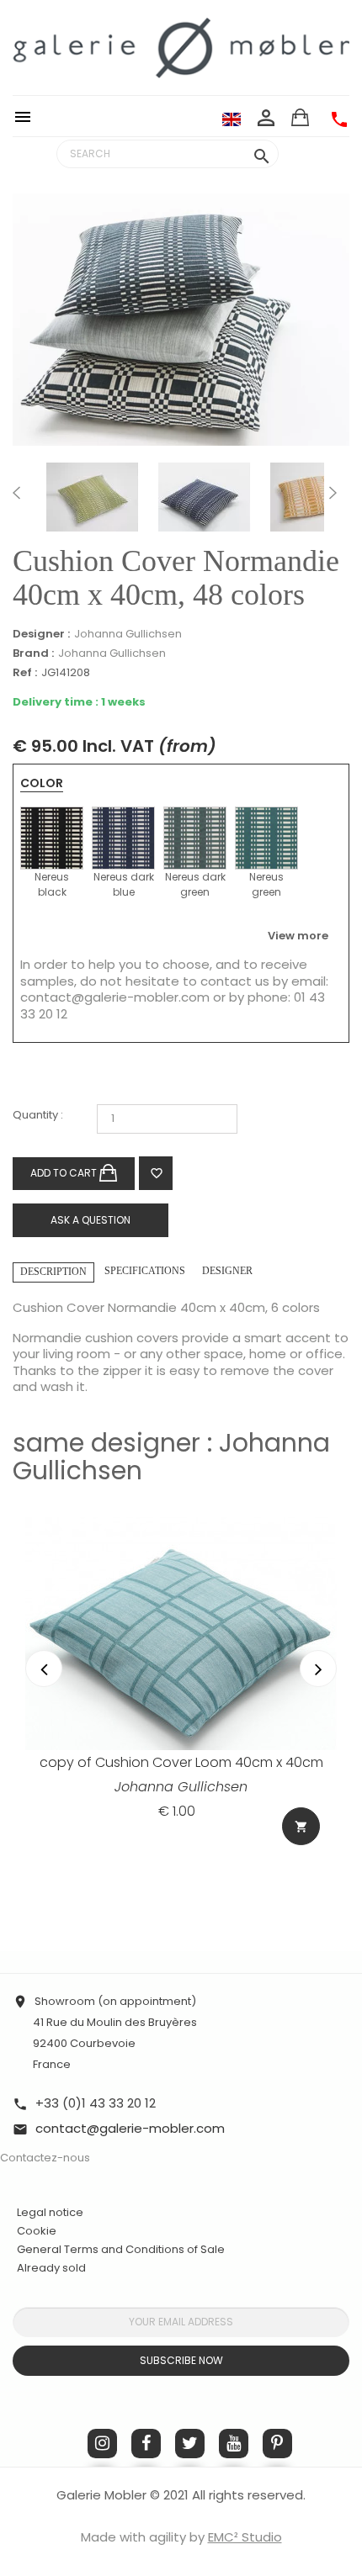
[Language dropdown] (232, 119)
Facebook (146, 2444)
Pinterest (277, 2444)
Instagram (102, 2444)
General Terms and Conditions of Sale (121, 2249)
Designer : (41, 634)
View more (298, 936)
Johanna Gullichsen (128, 634)
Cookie (37, 2231)
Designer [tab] (227, 1271)
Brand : (33, 653)
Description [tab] (53, 1272)
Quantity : (38, 1116)
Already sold (51, 2268)
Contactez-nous (45, 2158)
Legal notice (50, 2212)
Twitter (190, 2444)
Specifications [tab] (145, 1271)
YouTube (234, 2444)
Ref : (25, 673)
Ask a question (90, 1220)
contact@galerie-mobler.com (115, 997)
